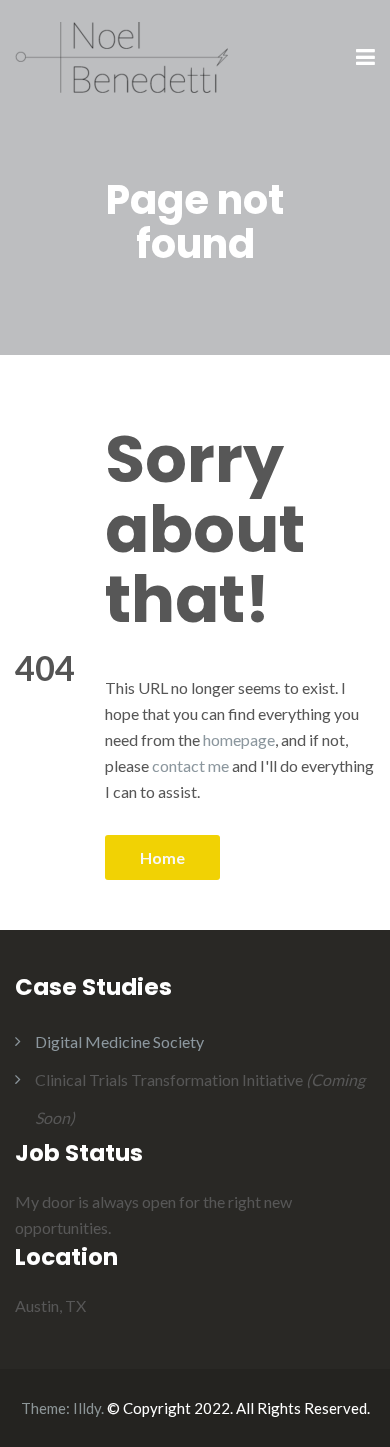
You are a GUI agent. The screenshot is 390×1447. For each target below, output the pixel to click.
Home (162, 857)
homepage (239, 739)
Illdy (87, 1408)
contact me (190, 765)
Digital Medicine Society (119, 1041)
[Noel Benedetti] (121, 56)
